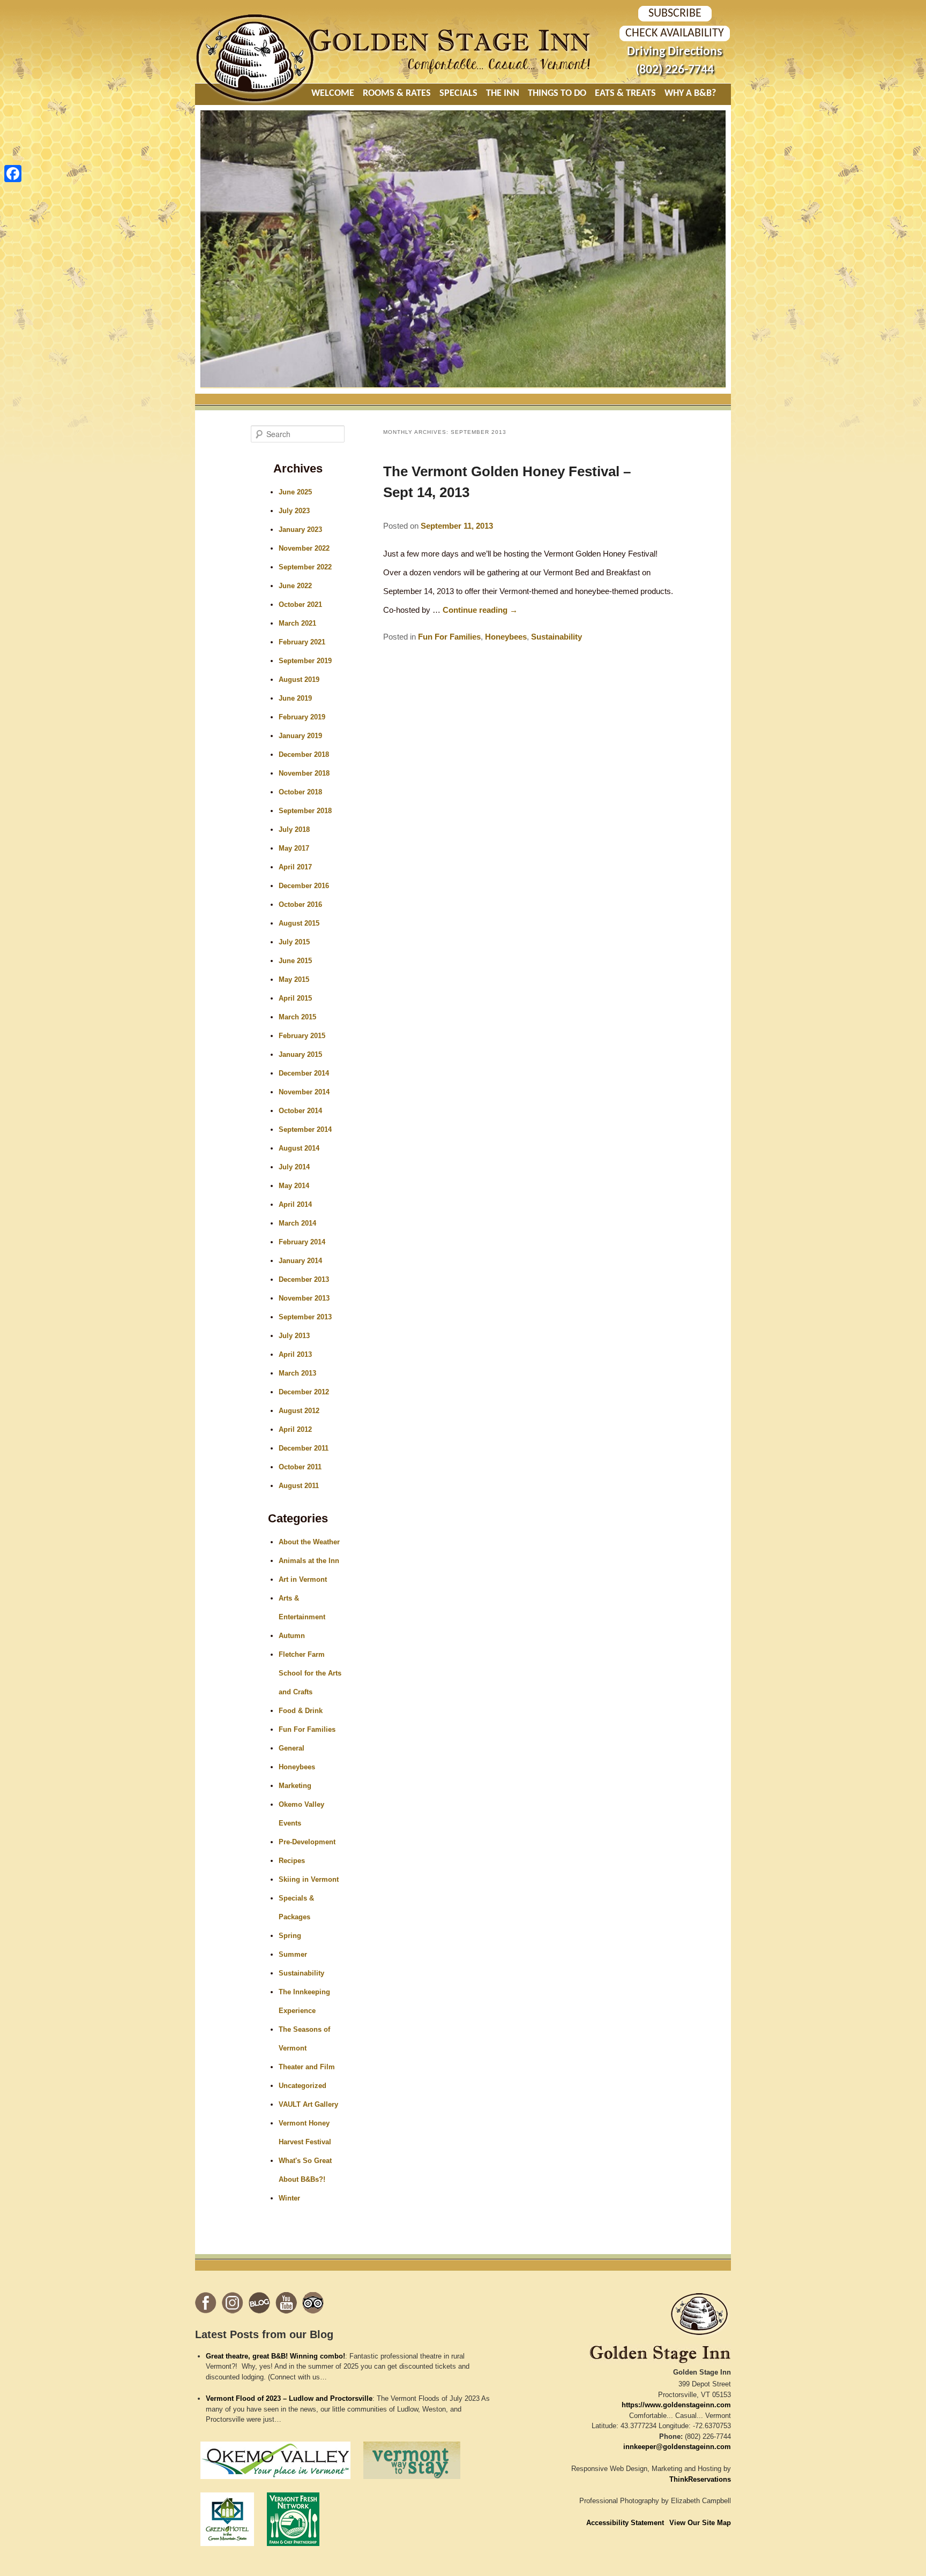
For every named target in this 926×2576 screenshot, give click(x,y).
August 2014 (299, 1148)
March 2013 (297, 1373)
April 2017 (295, 867)
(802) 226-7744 (675, 70)
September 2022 (305, 567)
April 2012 (295, 1429)
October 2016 (300, 904)
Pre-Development (307, 1842)
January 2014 (300, 1261)
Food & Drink (301, 1711)
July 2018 (294, 829)
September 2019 (305, 661)
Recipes (292, 1861)
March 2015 (297, 1017)
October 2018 (300, 792)
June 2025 (295, 492)
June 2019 (295, 698)
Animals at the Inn (309, 1561)
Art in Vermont (303, 1579)
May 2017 (294, 848)
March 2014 (297, 1223)
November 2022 (304, 548)
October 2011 (300, 1467)
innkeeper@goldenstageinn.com (677, 2447)
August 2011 (299, 1486)
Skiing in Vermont (309, 1879)
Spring (290, 1936)
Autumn (292, 1636)
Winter (289, 2198)
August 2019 (299, 679)
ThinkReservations (700, 2479)
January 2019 (300, 736)
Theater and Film (307, 2067)
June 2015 (295, 961)
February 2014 (302, 1242)
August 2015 (299, 923)
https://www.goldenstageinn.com (676, 2405)
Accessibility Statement (625, 2523)
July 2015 (294, 942)
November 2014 (304, 1092)
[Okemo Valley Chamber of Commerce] (275, 2482)
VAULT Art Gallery (308, 2104)
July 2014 (294, 1167)
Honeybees (506, 637)
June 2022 (295, 586)
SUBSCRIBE (675, 14)
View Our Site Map (700, 2523)
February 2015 (302, 1036)
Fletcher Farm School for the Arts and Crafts (310, 1673)
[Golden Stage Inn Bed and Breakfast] (256, 100)
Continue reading (480, 610)
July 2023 (294, 511)
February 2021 (302, 642)
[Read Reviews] (313, 2303)
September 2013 (305, 1317)
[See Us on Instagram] (233, 2303)
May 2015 (294, 979)
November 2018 (304, 773)
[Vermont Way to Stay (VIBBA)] (412, 2482)
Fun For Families (449, 637)
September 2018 (305, 811)
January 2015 (300, 1054)
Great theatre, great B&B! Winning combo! (275, 2356)
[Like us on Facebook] (206, 2303)
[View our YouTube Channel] (286, 2303)
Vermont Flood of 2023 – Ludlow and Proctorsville (289, 2398)
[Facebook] (13, 174)
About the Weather (309, 1542)
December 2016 (304, 886)
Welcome (333, 93)
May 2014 (294, 1186)
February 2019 (302, 717)
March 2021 (297, 623)
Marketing (295, 1786)
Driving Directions (675, 52)
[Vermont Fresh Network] (293, 2549)
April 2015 (295, 998)
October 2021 (300, 604)
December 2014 (304, 1073)
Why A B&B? (690, 93)
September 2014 (305, 1129)
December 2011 (304, 1448)
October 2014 (300, 1111)
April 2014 (295, 1204)
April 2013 (295, 1354)
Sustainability (557, 637)
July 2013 (294, 1336)
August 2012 (299, 1411)
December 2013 (304, 1279)
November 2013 (304, 1298)
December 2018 (304, 754)
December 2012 (304, 1392)
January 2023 (300, 530)
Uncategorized (303, 2086)
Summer (293, 1954)
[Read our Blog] (259, 2303)
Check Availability (675, 33)
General (292, 1748)
